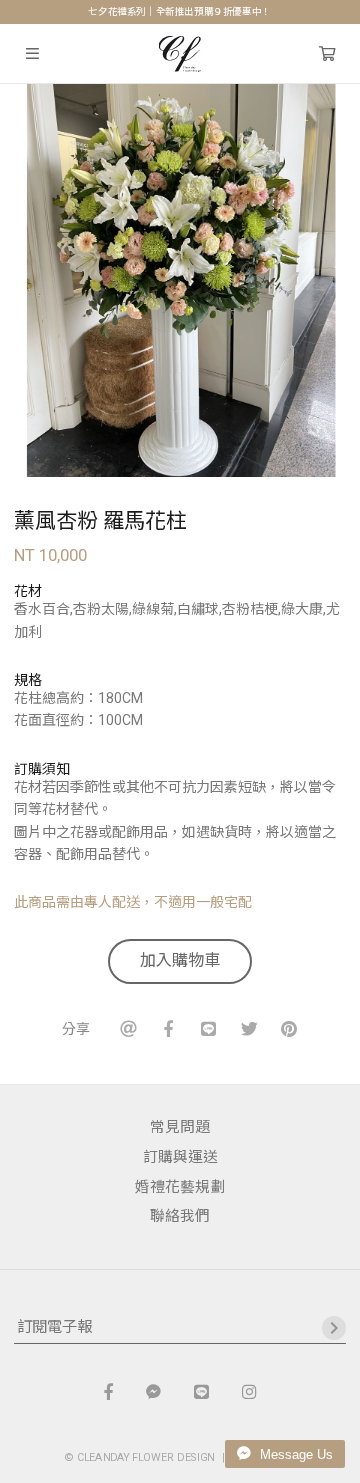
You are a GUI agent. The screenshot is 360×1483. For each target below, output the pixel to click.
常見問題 (180, 1127)
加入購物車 (180, 960)
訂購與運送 (180, 1157)
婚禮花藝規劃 (180, 1187)
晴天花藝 (180, 54)
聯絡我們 (180, 1216)
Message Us (294, 1454)
